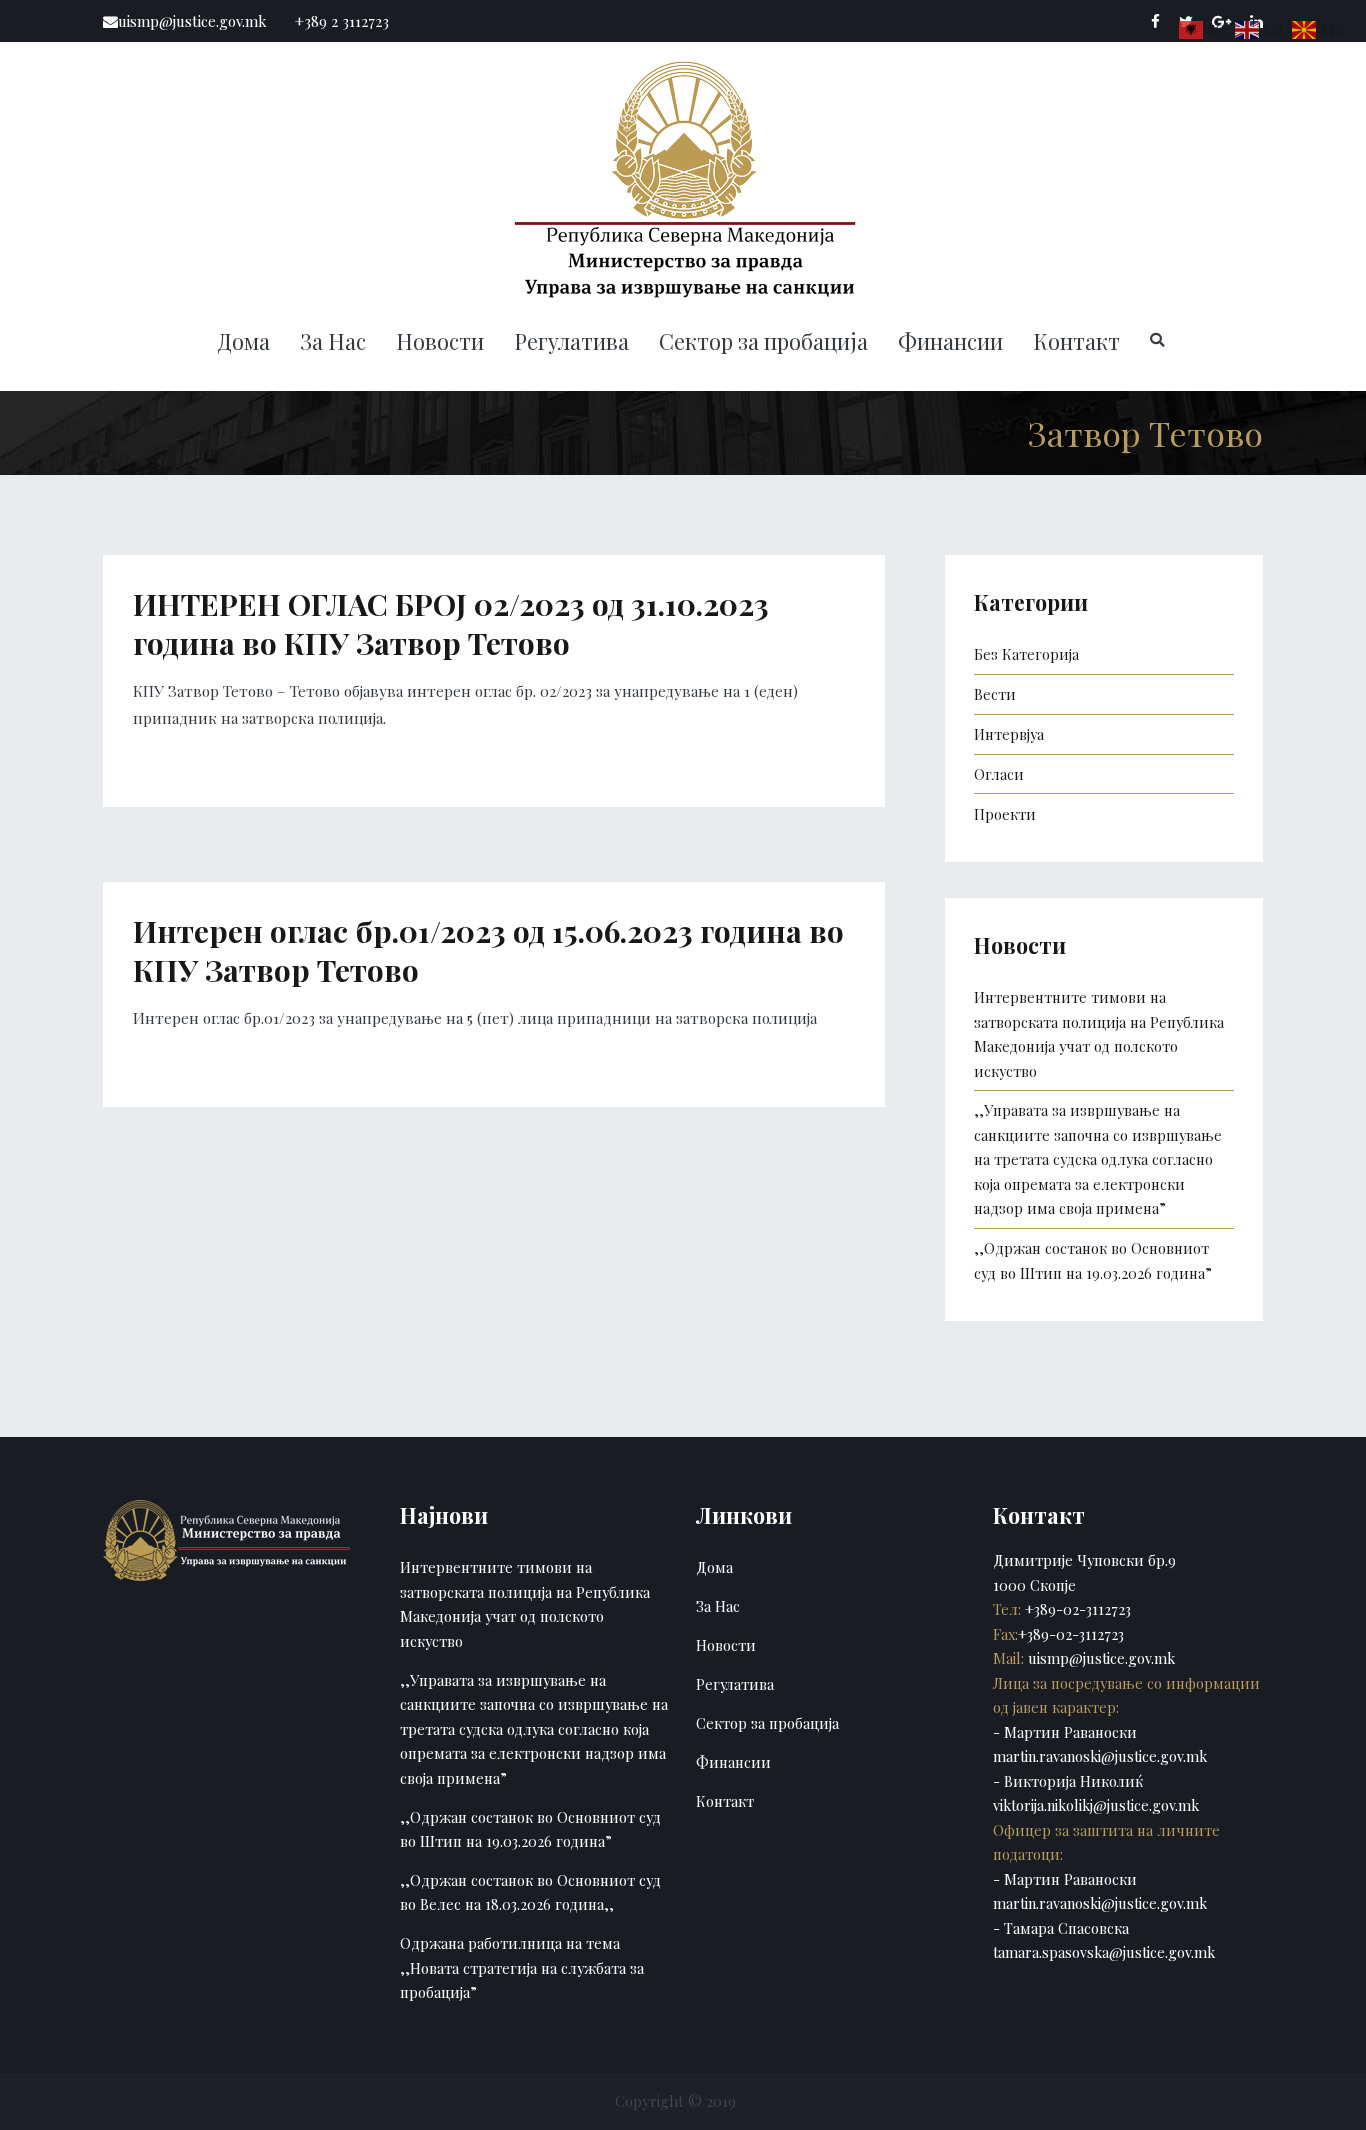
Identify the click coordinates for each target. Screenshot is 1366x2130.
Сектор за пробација (763, 341)
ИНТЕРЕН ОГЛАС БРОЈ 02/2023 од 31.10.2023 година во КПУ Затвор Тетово (451, 623)
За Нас (333, 341)
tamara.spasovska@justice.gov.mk (1104, 1952)
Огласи (999, 774)
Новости (440, 341)
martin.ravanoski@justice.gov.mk (1100, 1756)
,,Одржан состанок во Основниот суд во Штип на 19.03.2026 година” (1093, 1260)
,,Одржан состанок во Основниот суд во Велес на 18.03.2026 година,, (530, 1892)
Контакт (1076, 341)
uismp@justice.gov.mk (1099, 1658)
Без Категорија (1026, 654)
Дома (243, 341)
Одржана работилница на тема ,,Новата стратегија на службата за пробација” (522, 1967)
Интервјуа (1009, 734)
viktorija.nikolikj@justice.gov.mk (1096, 1805)
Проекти (1005, 814)
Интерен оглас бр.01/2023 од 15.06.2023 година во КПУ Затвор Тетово (488, 950)
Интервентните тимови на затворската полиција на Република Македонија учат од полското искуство (1099, 1033)
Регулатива (571, 341)
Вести (995, 694)
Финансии (950, 341)
